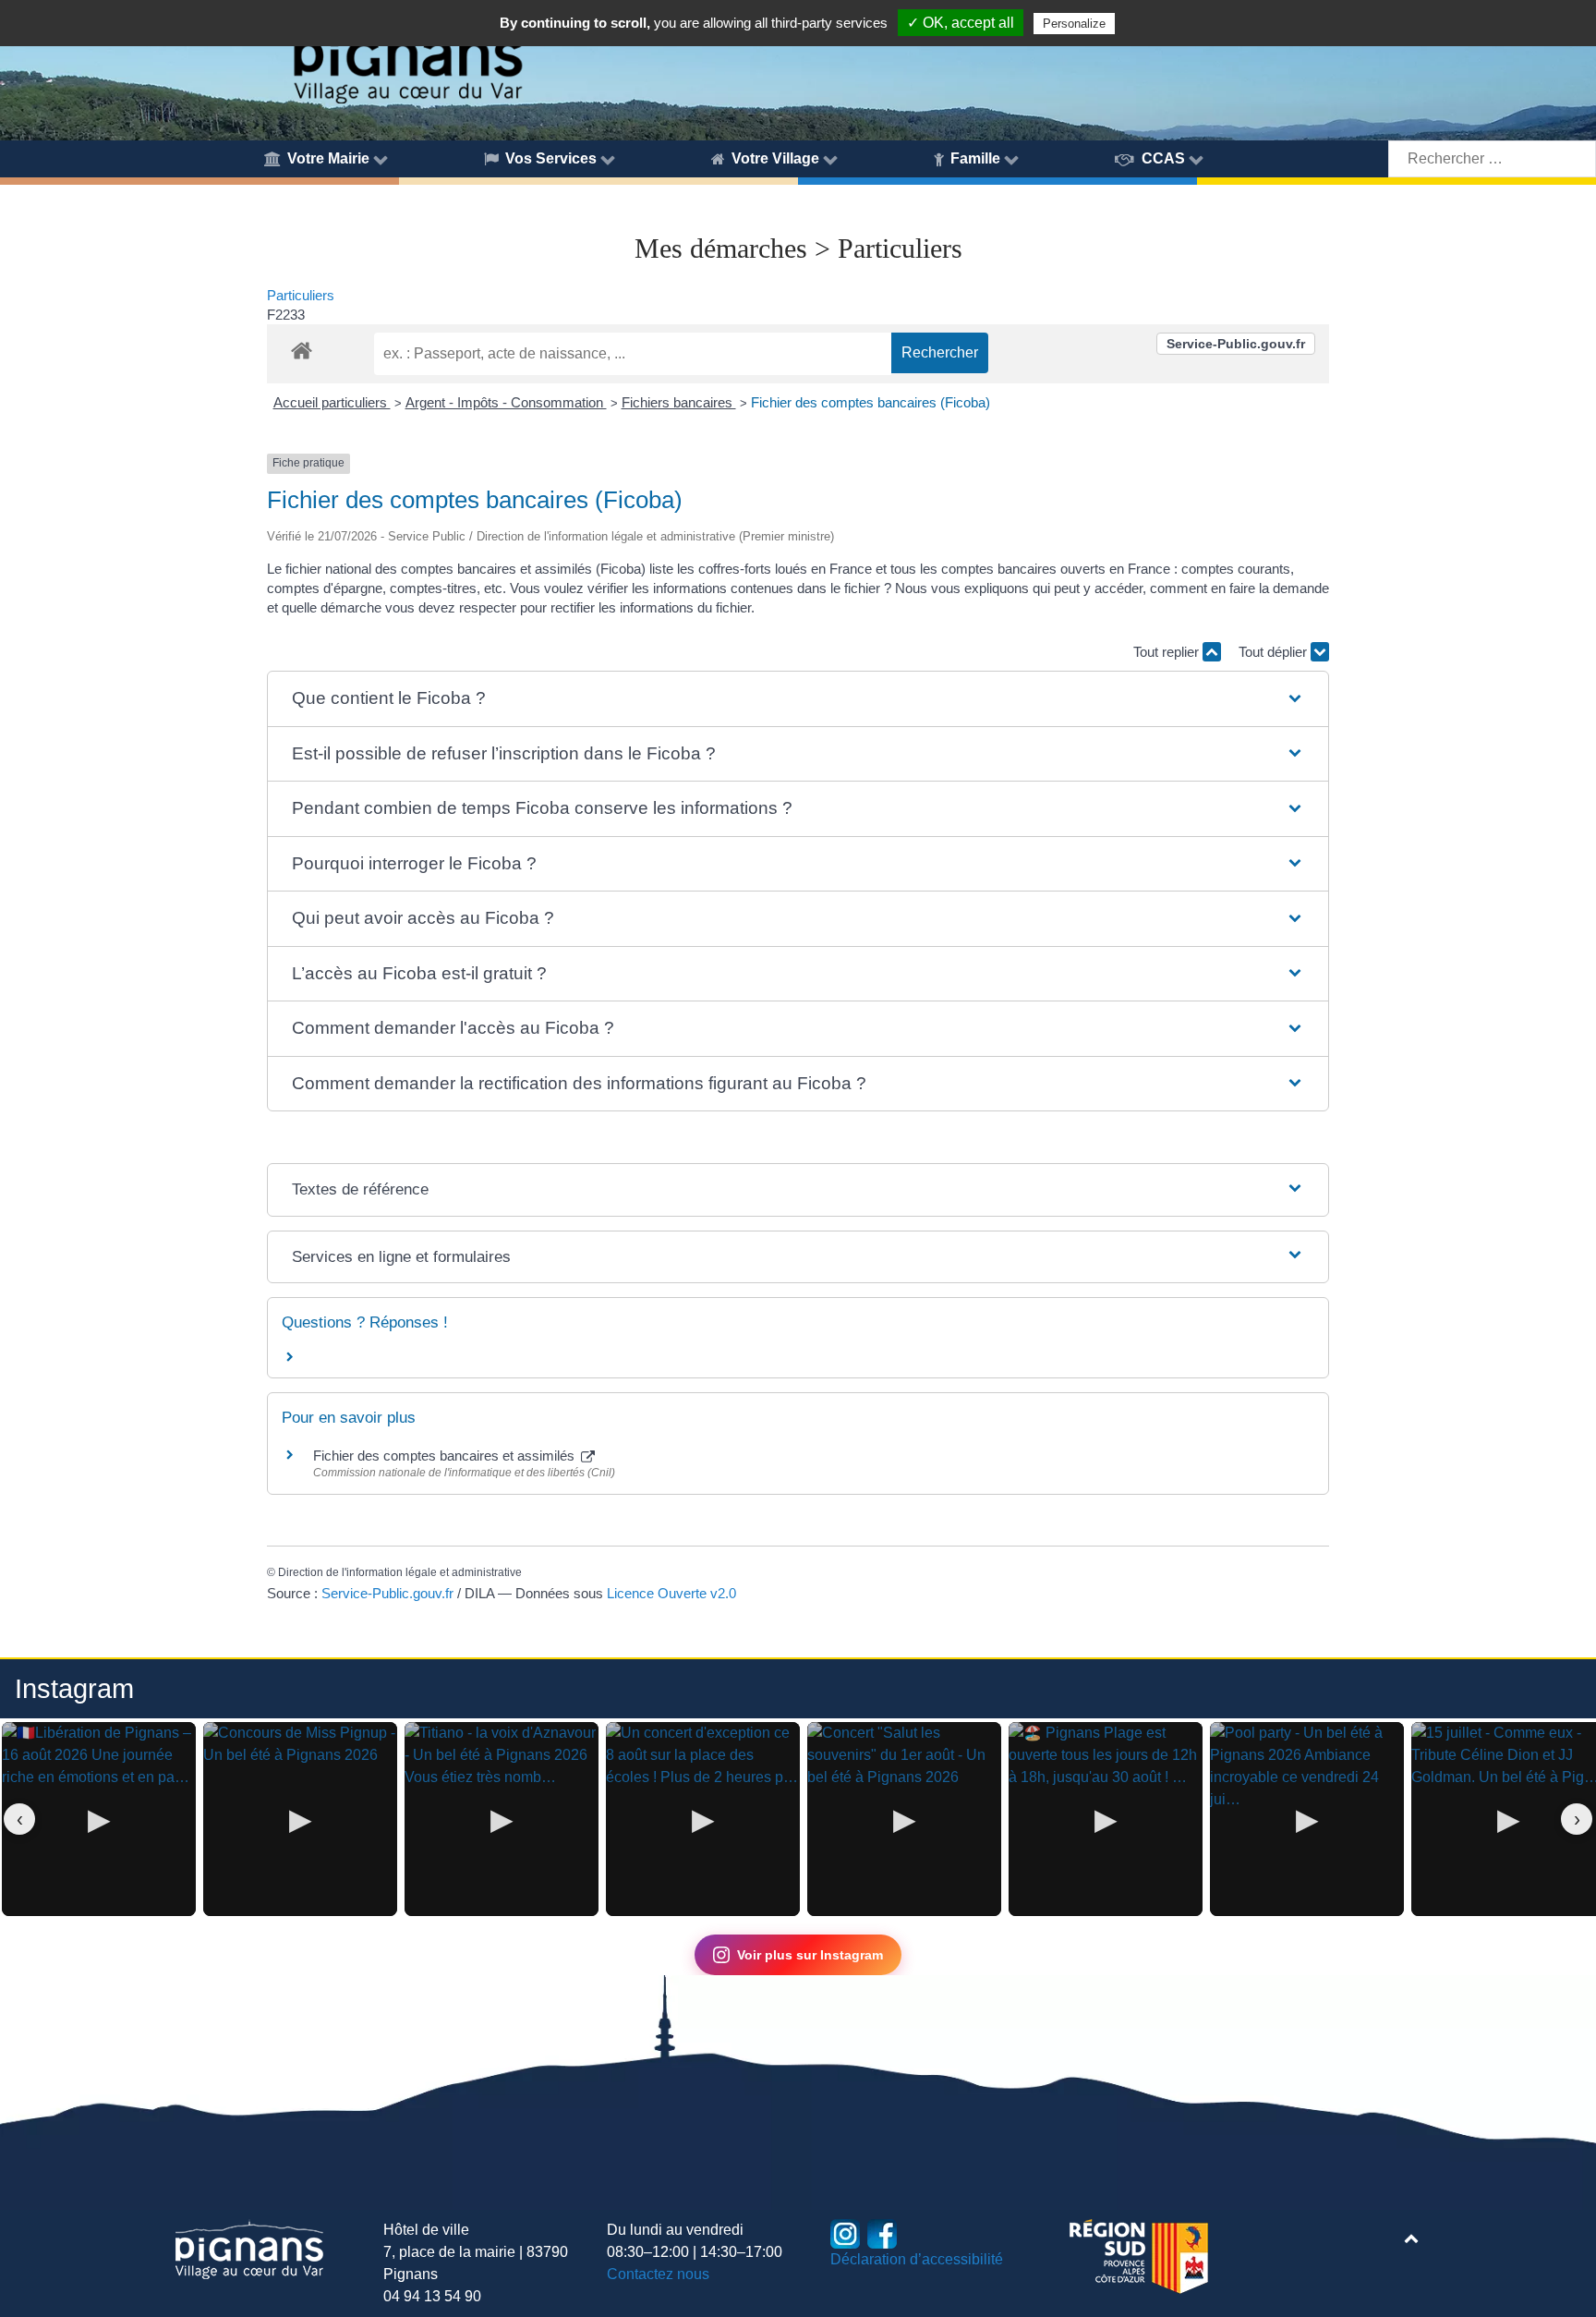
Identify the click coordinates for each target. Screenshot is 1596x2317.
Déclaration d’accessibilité (917, 2259)
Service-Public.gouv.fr (1236, 344)
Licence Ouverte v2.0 (671, 1593)
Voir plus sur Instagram (810, 1955)
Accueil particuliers (332, 402)
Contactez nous (658, 2274)
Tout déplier (1275, 652)
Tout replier (1168, 652)
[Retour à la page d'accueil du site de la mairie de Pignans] (407, 54)
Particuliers (301, 295)
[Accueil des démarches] (302, 347)
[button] (798, 699)
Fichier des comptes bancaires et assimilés (446, 1456)
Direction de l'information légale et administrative (400, 1572)
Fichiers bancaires (679, 402)
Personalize (1074, 24)
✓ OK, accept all (961, 23)
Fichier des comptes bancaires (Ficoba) (871, 402)
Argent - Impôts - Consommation (506, 402)
